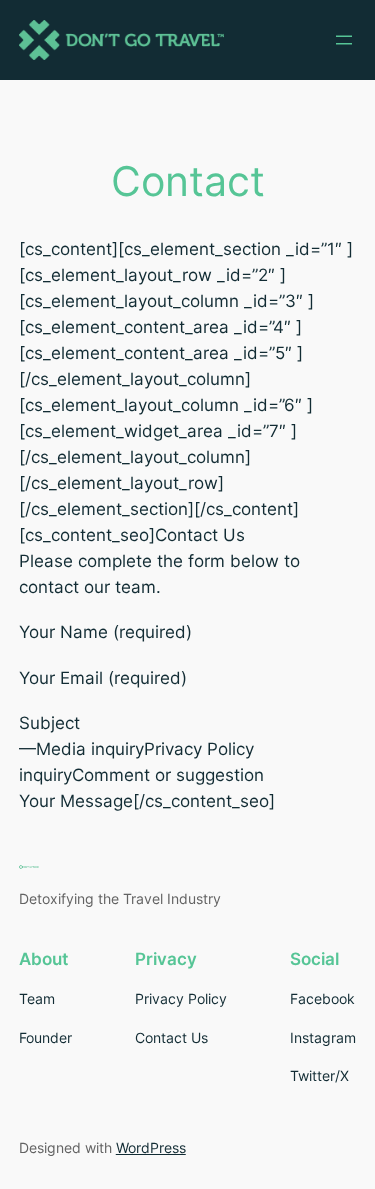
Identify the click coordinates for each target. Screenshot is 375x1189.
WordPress (151, 1147)
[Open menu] (344, 40)
